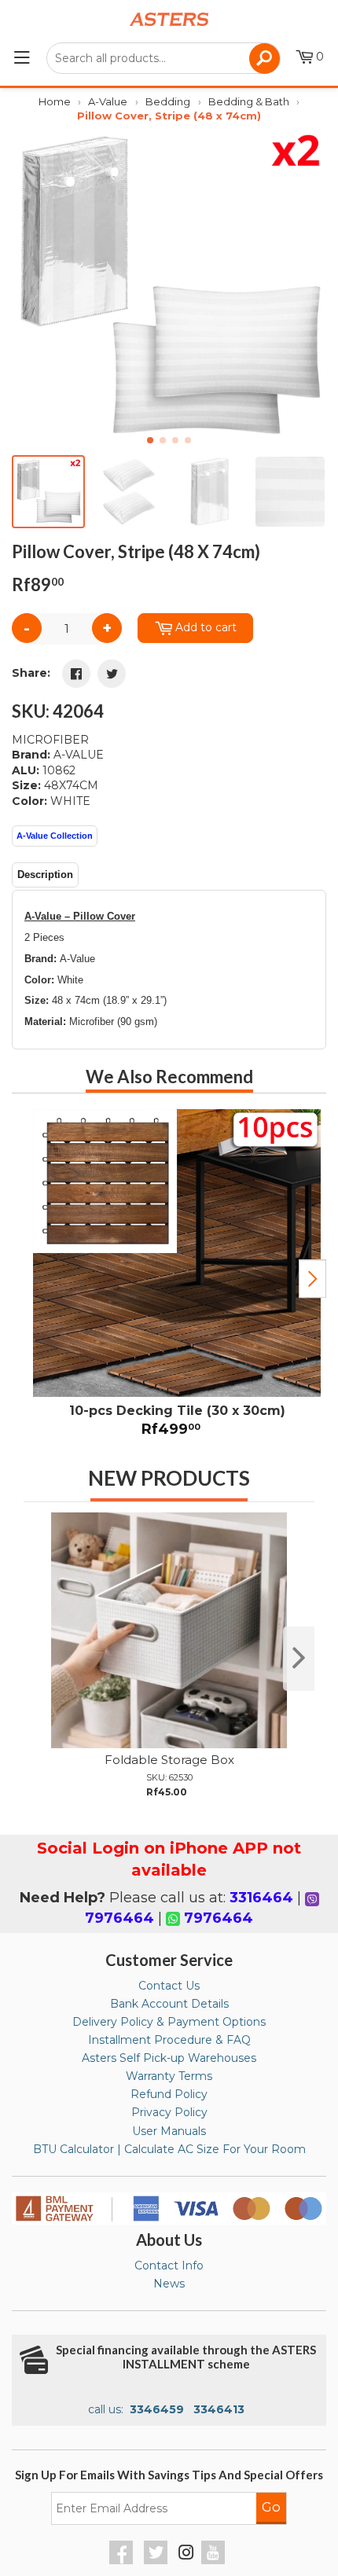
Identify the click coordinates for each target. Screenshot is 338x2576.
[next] (299, 1659)
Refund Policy (169, 2094)
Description (45, 875)
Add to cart (206, 627)
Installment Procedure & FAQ (169, 2040)
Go (271, 2507)
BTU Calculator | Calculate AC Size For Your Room (169, 2149)
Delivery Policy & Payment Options (169, 2022)
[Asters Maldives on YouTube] (215, 2560)
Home (55, 101)
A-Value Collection (55, 836)
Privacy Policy (169, 2112)
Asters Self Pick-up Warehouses (169, 2058)
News (169, 2284)
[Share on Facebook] (76, 674)
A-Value (108, 101)
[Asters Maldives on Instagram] (186, 2555)
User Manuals (169, 2131)
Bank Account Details (169, 2004)
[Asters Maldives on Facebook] (123, 2560)
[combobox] (163, 58)
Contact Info (169, 2265)
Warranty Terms (169, 2076)
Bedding (168, 101)
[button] (308, 286)
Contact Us (169, 1986)
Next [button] (312, 1279)
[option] (169, 1279)
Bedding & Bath (249, 101)
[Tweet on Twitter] (112, 674)
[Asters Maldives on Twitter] (158, 2560)
